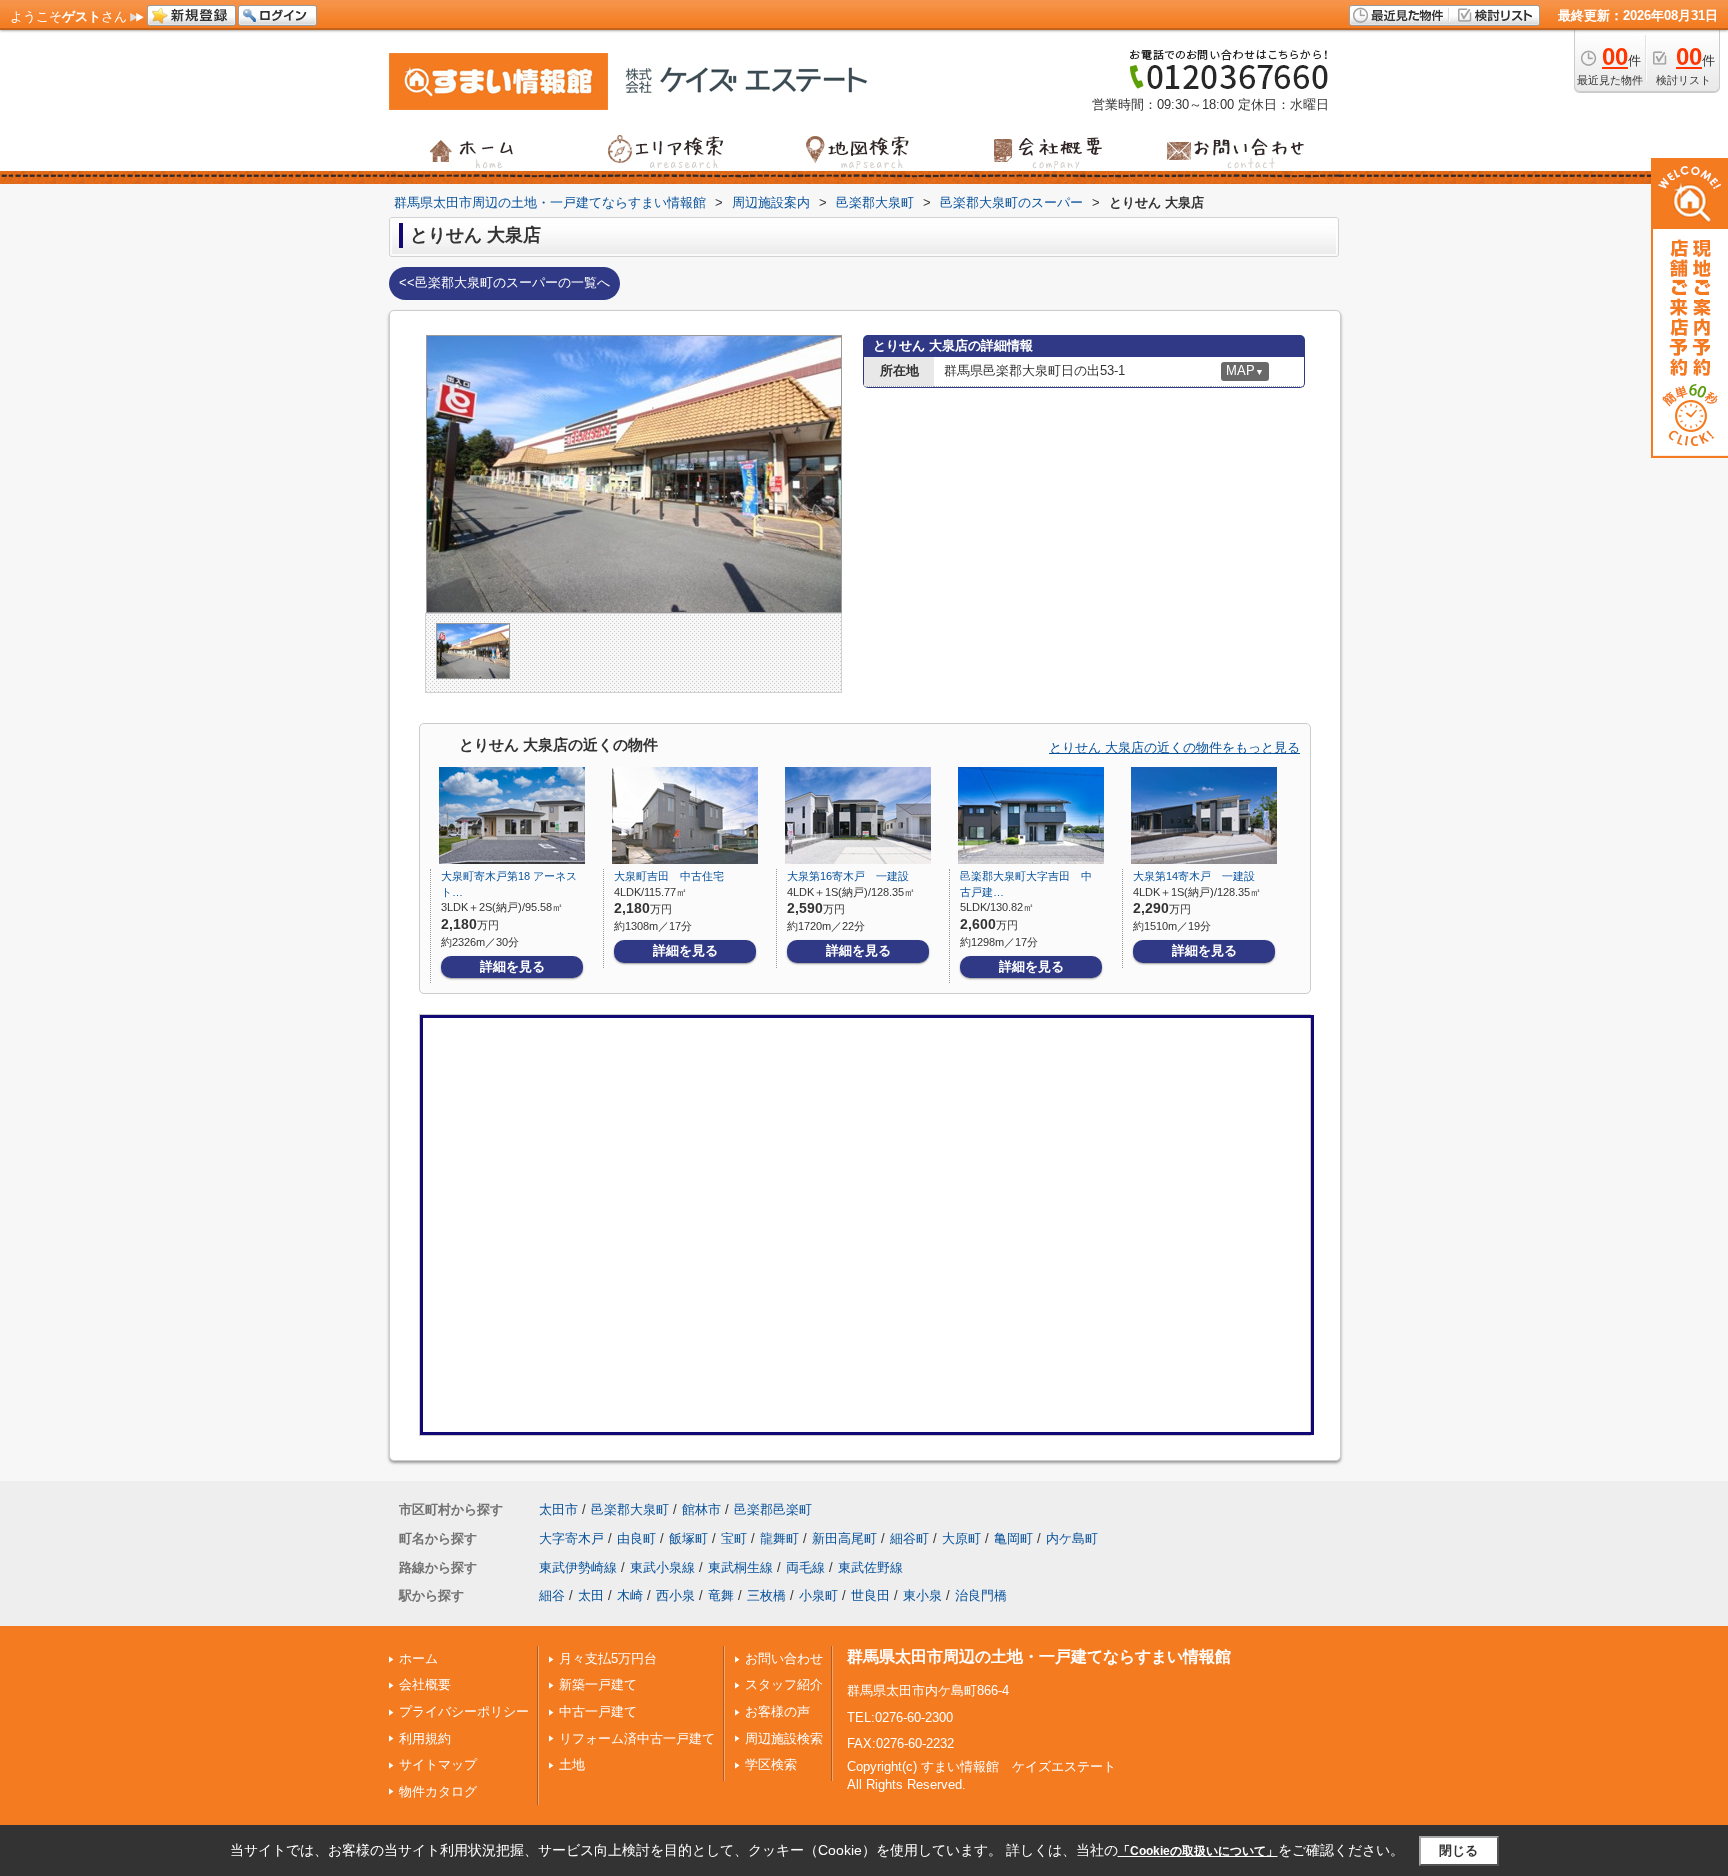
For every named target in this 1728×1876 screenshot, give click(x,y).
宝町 (734, 1538)
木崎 (630, 1595)
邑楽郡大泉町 (630, 1509)
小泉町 (818, 1595)
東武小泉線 (662, 1567)
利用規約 (425, 1738)
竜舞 (721, 1595)
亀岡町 (1013, 1538)
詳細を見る (512, 966)
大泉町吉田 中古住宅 (669, 876)
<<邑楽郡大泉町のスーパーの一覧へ (504, 282)
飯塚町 (688, 1538)
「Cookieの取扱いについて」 (1198, 1851)
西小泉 (675, 1595)
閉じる (1458, 1850)
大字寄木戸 (571, 1538)
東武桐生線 (740, 1567)
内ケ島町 (1072, 1538)
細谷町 (909, 1538)
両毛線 (805, 1567)
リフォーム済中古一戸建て (637, 1738)
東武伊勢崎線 (578, 1567)
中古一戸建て (598, 1711)
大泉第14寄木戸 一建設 (1194, 876)
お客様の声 (777, 1711)
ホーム (418, 1658)
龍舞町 (779, 1538)
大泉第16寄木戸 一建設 (848, 876)
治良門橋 (981, 1595)
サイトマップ (438, 1764)
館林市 (701, 1509)
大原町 (961, 1538)
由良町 (636, 1538)
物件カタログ (438, 1791)
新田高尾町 (844, 1538)
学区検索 (771, 1764)
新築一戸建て (598, 1684)
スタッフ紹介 (784, 1684)
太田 (591, 1595)
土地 (572, 1764)
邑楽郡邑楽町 (773, 1509)
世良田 (870, 1595)
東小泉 (922, 1595)
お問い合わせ (784, 1658)
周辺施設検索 (784, 1738)
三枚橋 (766, 1595)
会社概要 (425, 1684)
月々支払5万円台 (608, 1658)
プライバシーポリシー (464, 1711)
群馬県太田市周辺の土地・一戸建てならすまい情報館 (1039, 1656)
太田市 (558, 1509)
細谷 (552, 1595)
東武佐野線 (870, 1567)
